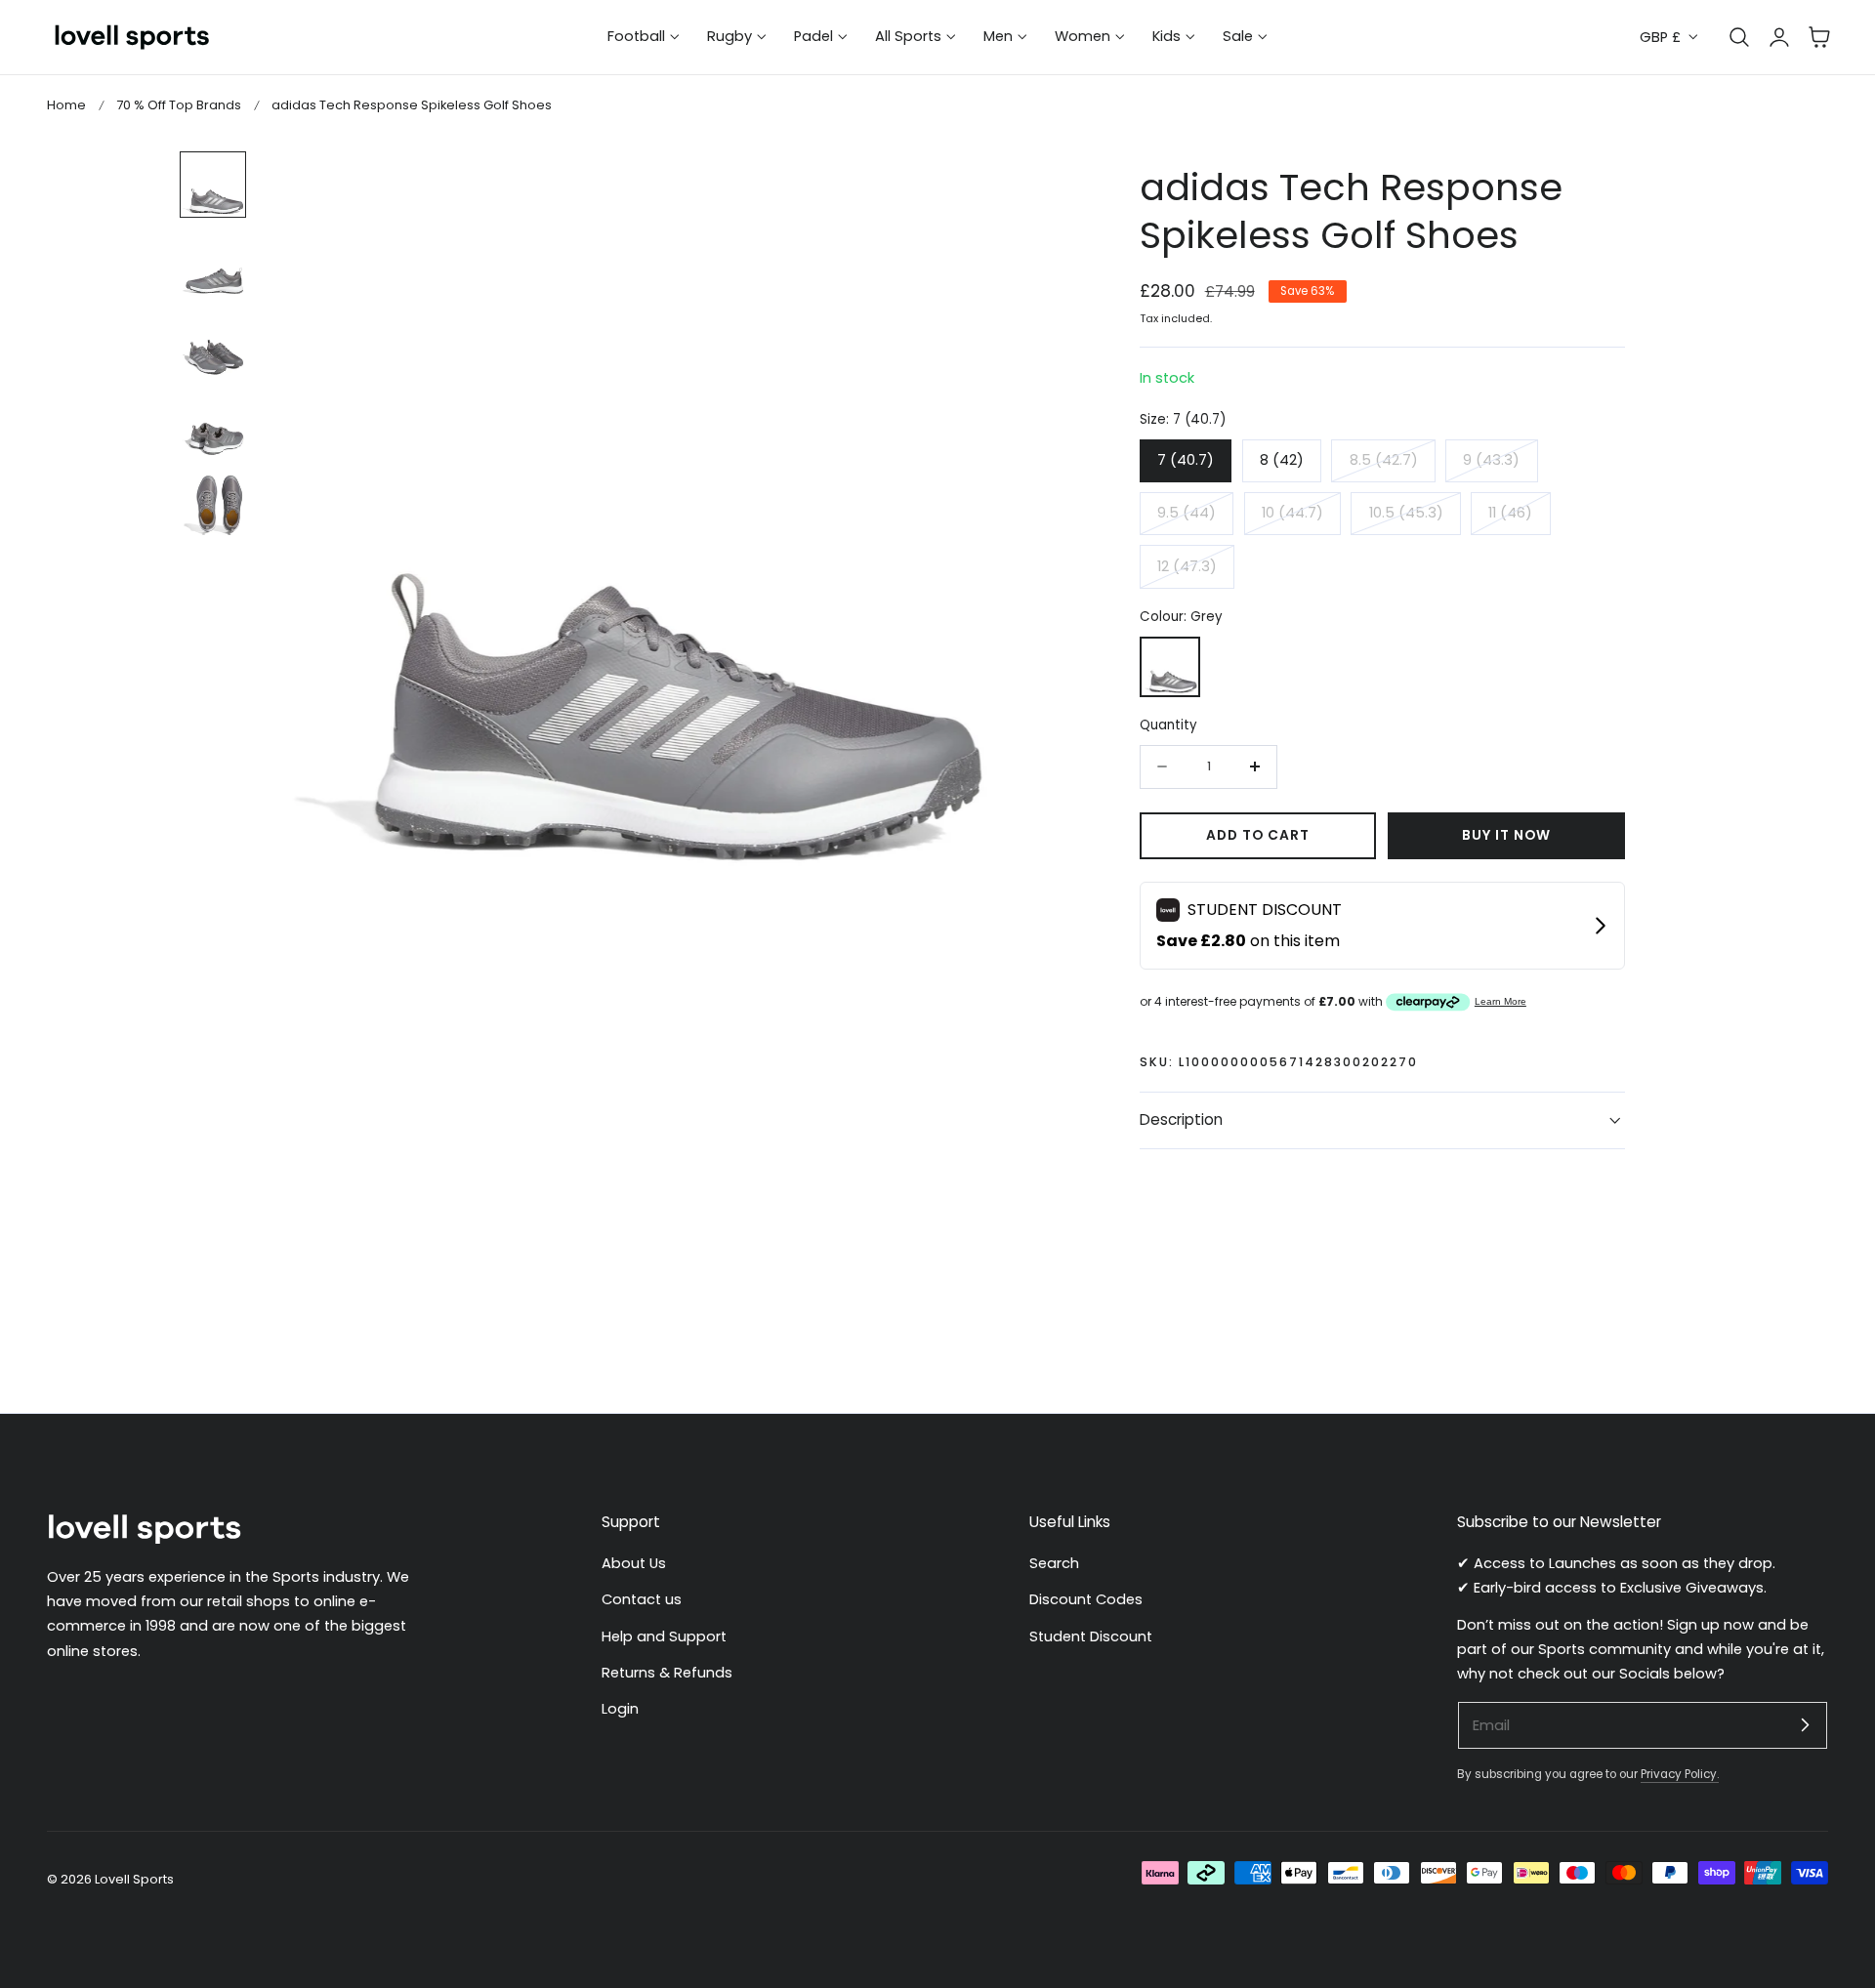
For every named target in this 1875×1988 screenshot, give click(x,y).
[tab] (213, 185)
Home (66, 105)
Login (620, 1709)
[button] (1819, 37)
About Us (634, 1563)
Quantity (1168, 725)
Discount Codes (1086, 1599)
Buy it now (1506, 835)
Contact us (642, 1599)
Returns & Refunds (667, 1673)
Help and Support (664, 1636)
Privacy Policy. (1680, 1774)
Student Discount (1091, 1636)
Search (1054, 1563)
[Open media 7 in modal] (978, 187)
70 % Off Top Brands (179, 105)
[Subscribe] (1805, 1724)
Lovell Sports (134, 1879)
